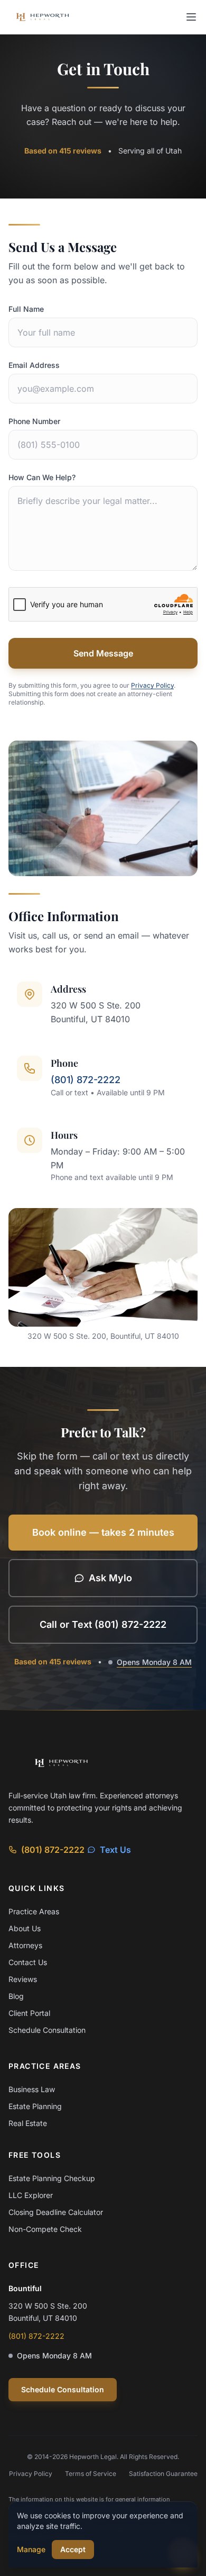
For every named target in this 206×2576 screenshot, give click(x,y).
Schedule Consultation (47, 2030)
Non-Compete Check (45, 2229)
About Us (25, 1928)
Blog (16, 1996)
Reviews (23, 1979)
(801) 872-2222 (86, 1080)
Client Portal (29, 2013)
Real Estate (28, 2123)
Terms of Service (91, 2474)
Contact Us (28, 1962)
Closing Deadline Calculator (56, 2212)
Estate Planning (35, 2106)
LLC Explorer (31, 2195)
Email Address (34, 365)
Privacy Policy (152, 685)
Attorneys (25, 1945)
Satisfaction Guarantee (163, 2474)
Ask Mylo (110, 1578)
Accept (73, 2549)
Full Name (26, 309)
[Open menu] (191, 17)
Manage (31, 2549)
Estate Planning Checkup (52, 2178)
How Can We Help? (42, 477)
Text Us (115, 1850)
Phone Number (34, 421)
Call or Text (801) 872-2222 (103, 1624)
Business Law (32, 2089)
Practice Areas (34, 1911)
